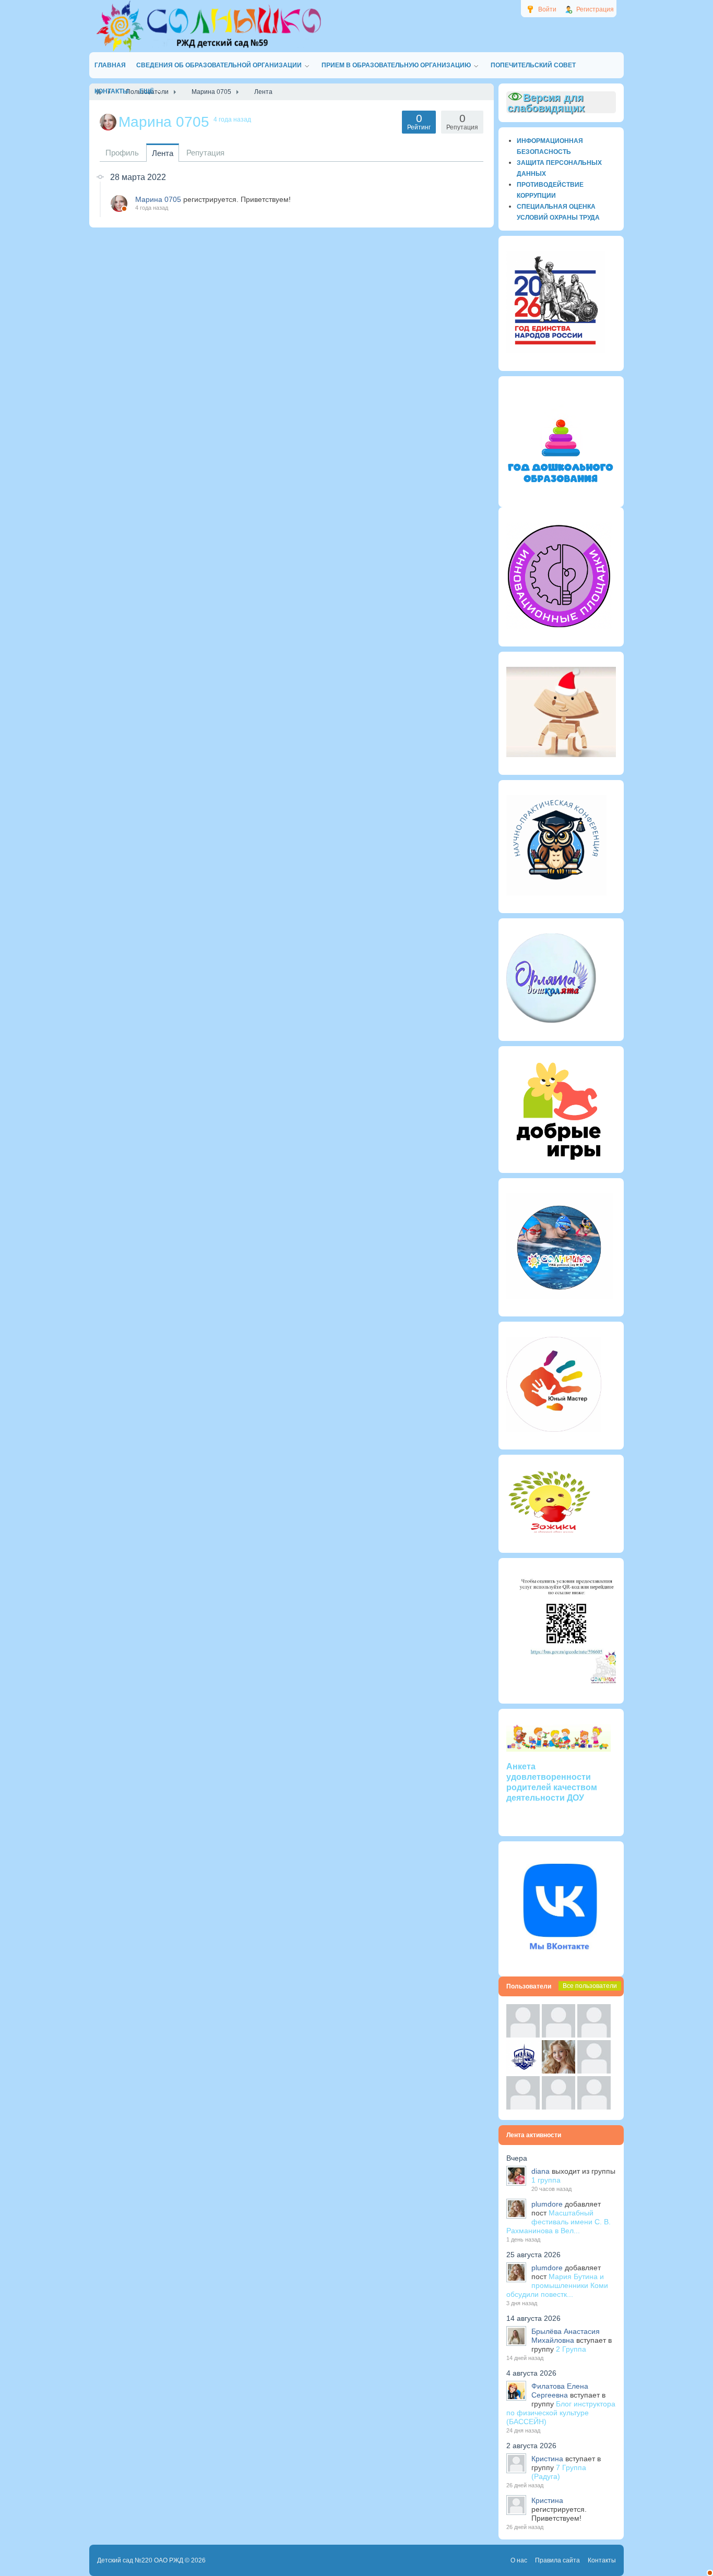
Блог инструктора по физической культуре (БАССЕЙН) (561, 2413)
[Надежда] (523, 2107)
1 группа (546, 2180)
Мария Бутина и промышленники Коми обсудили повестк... (557, 2285)
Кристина (547, 2459)
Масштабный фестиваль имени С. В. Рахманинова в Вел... (558, 2222)
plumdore (547, 2204)
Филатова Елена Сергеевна (560, 2391)
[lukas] (558, 2035)
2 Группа (571, 2349)
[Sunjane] (558, 2107)
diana (540, 2171)
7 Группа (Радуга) (559, 2472)
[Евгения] (594, 2071)
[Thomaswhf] (594, 2035)
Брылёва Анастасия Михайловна (566, 2336)
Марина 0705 (158, 199)
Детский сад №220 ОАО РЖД (140, 2560)
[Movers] (523, 2071)
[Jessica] (594, 2107)
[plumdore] (558, 2071)
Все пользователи (590, 1986)
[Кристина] (523, 2035)
